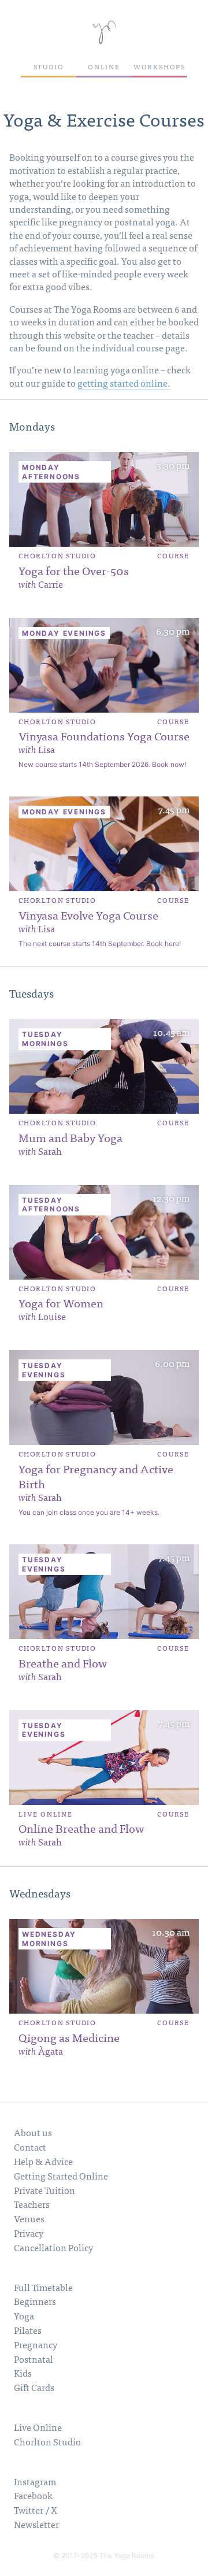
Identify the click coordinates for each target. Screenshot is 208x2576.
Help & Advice (43, 2161)
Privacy (29, 2233)
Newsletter (36, 2524)
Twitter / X (36, 2510)
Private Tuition (44, 2190)
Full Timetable (43, 2287)
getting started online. (124, 383)
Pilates (28, 2330)
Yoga (24, 2315)
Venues (29, 2218)
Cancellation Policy (53, 2247)
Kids (23, 2373)
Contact (30, 2147)
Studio (49, 66)
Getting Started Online (61, 2175)
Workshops (159, 66)
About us (33, 2132)
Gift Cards (34, 2387)
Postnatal (34, 2359)
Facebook (33, 2495)
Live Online (38, 2427)
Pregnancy (36, 2344)
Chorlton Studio (47, 2441)
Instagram (35, 2481)
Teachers (32, 2204)
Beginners (35, 2301)
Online (104, 66)
